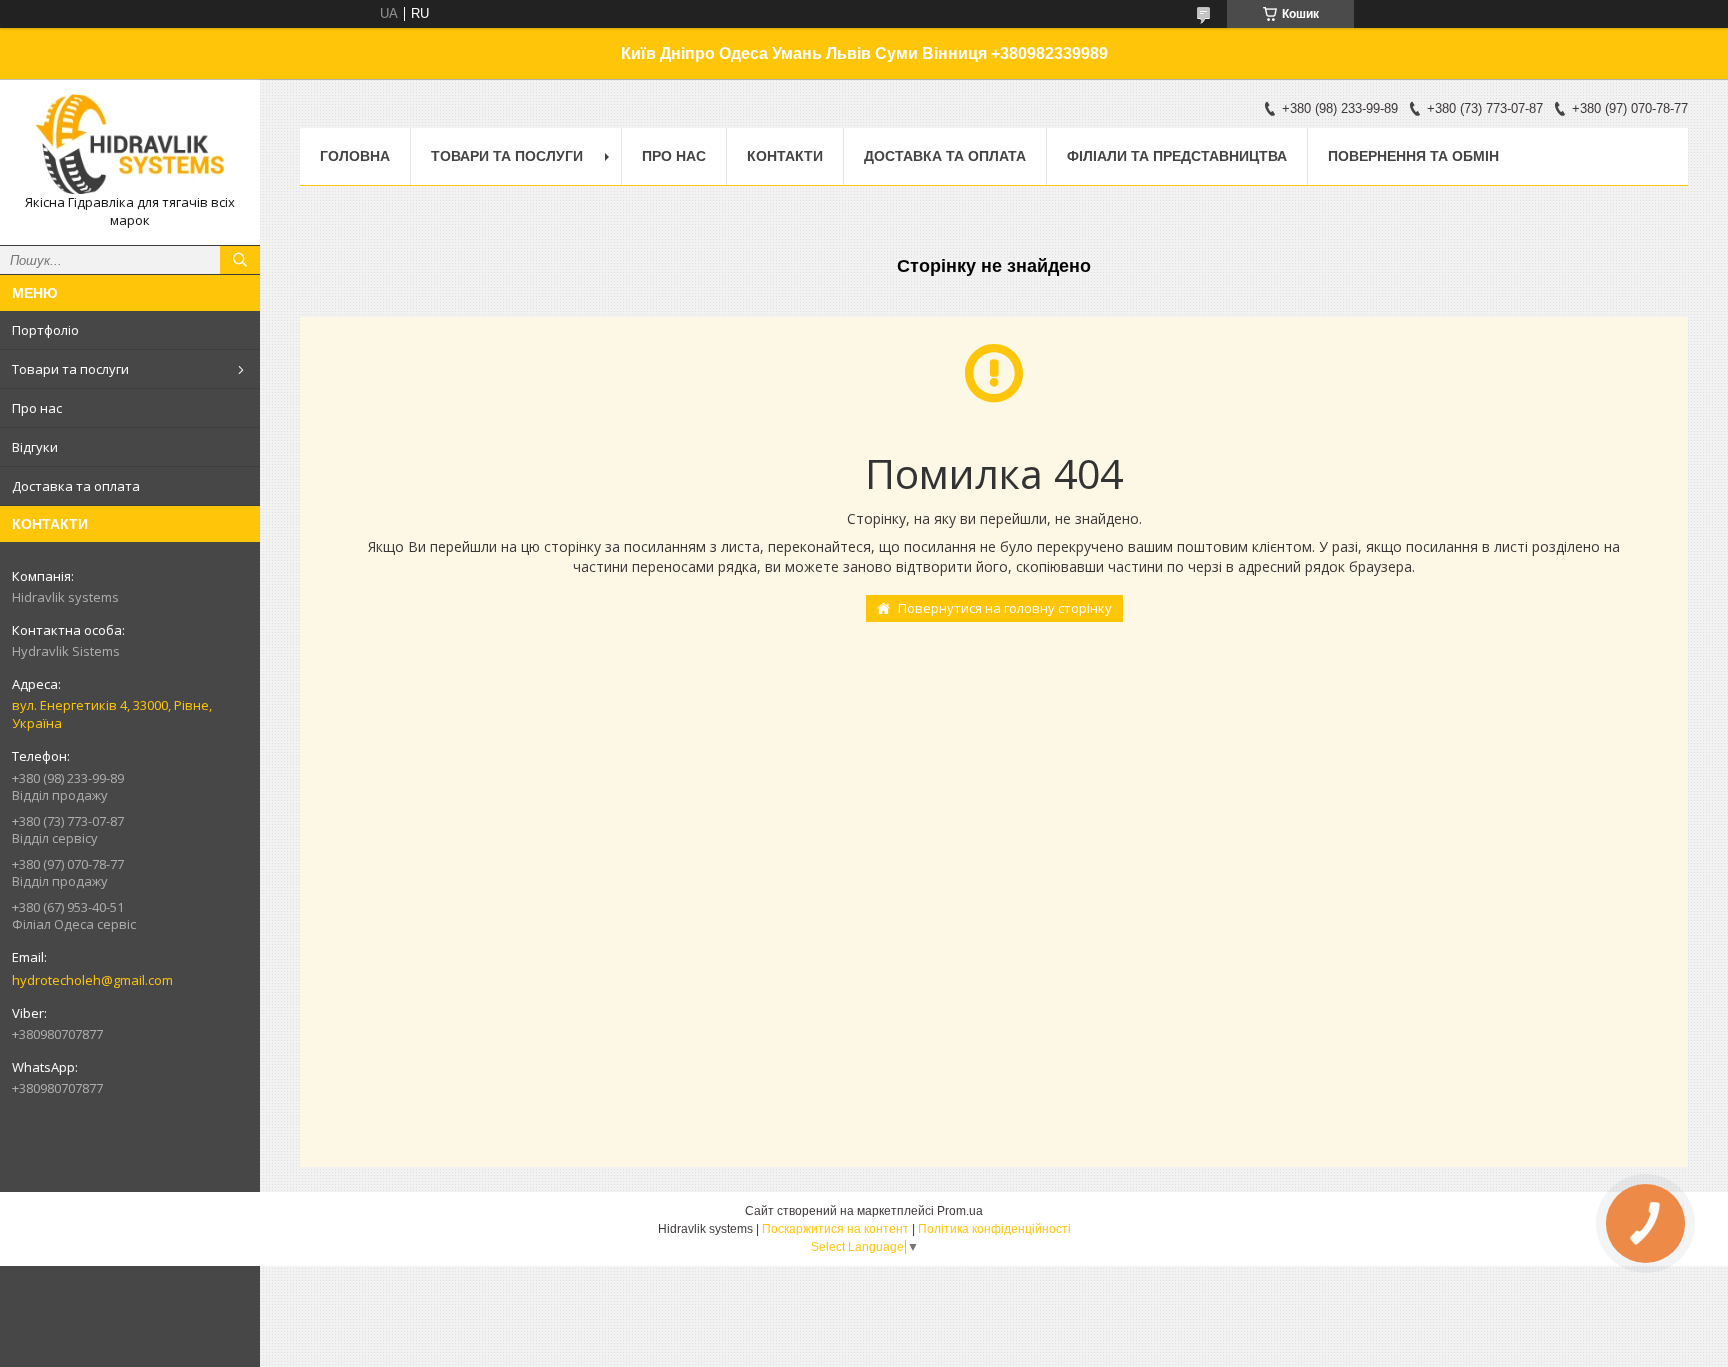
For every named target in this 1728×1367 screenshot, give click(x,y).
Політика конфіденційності (994, 1229)
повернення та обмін (1413, 156)
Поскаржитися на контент (835, 1229)
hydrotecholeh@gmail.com (92, 980)
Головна (355, 156)
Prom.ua (960, 1211)
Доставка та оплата (76, 486)
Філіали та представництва (1177, 156)
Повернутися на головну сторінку (1005, 608)
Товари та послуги (70, 369)
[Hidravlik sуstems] (130, 144)
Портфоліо (45, 330)
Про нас (37, 408)
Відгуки (35, 447)
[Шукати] (240, 260)
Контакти (785, 156)
